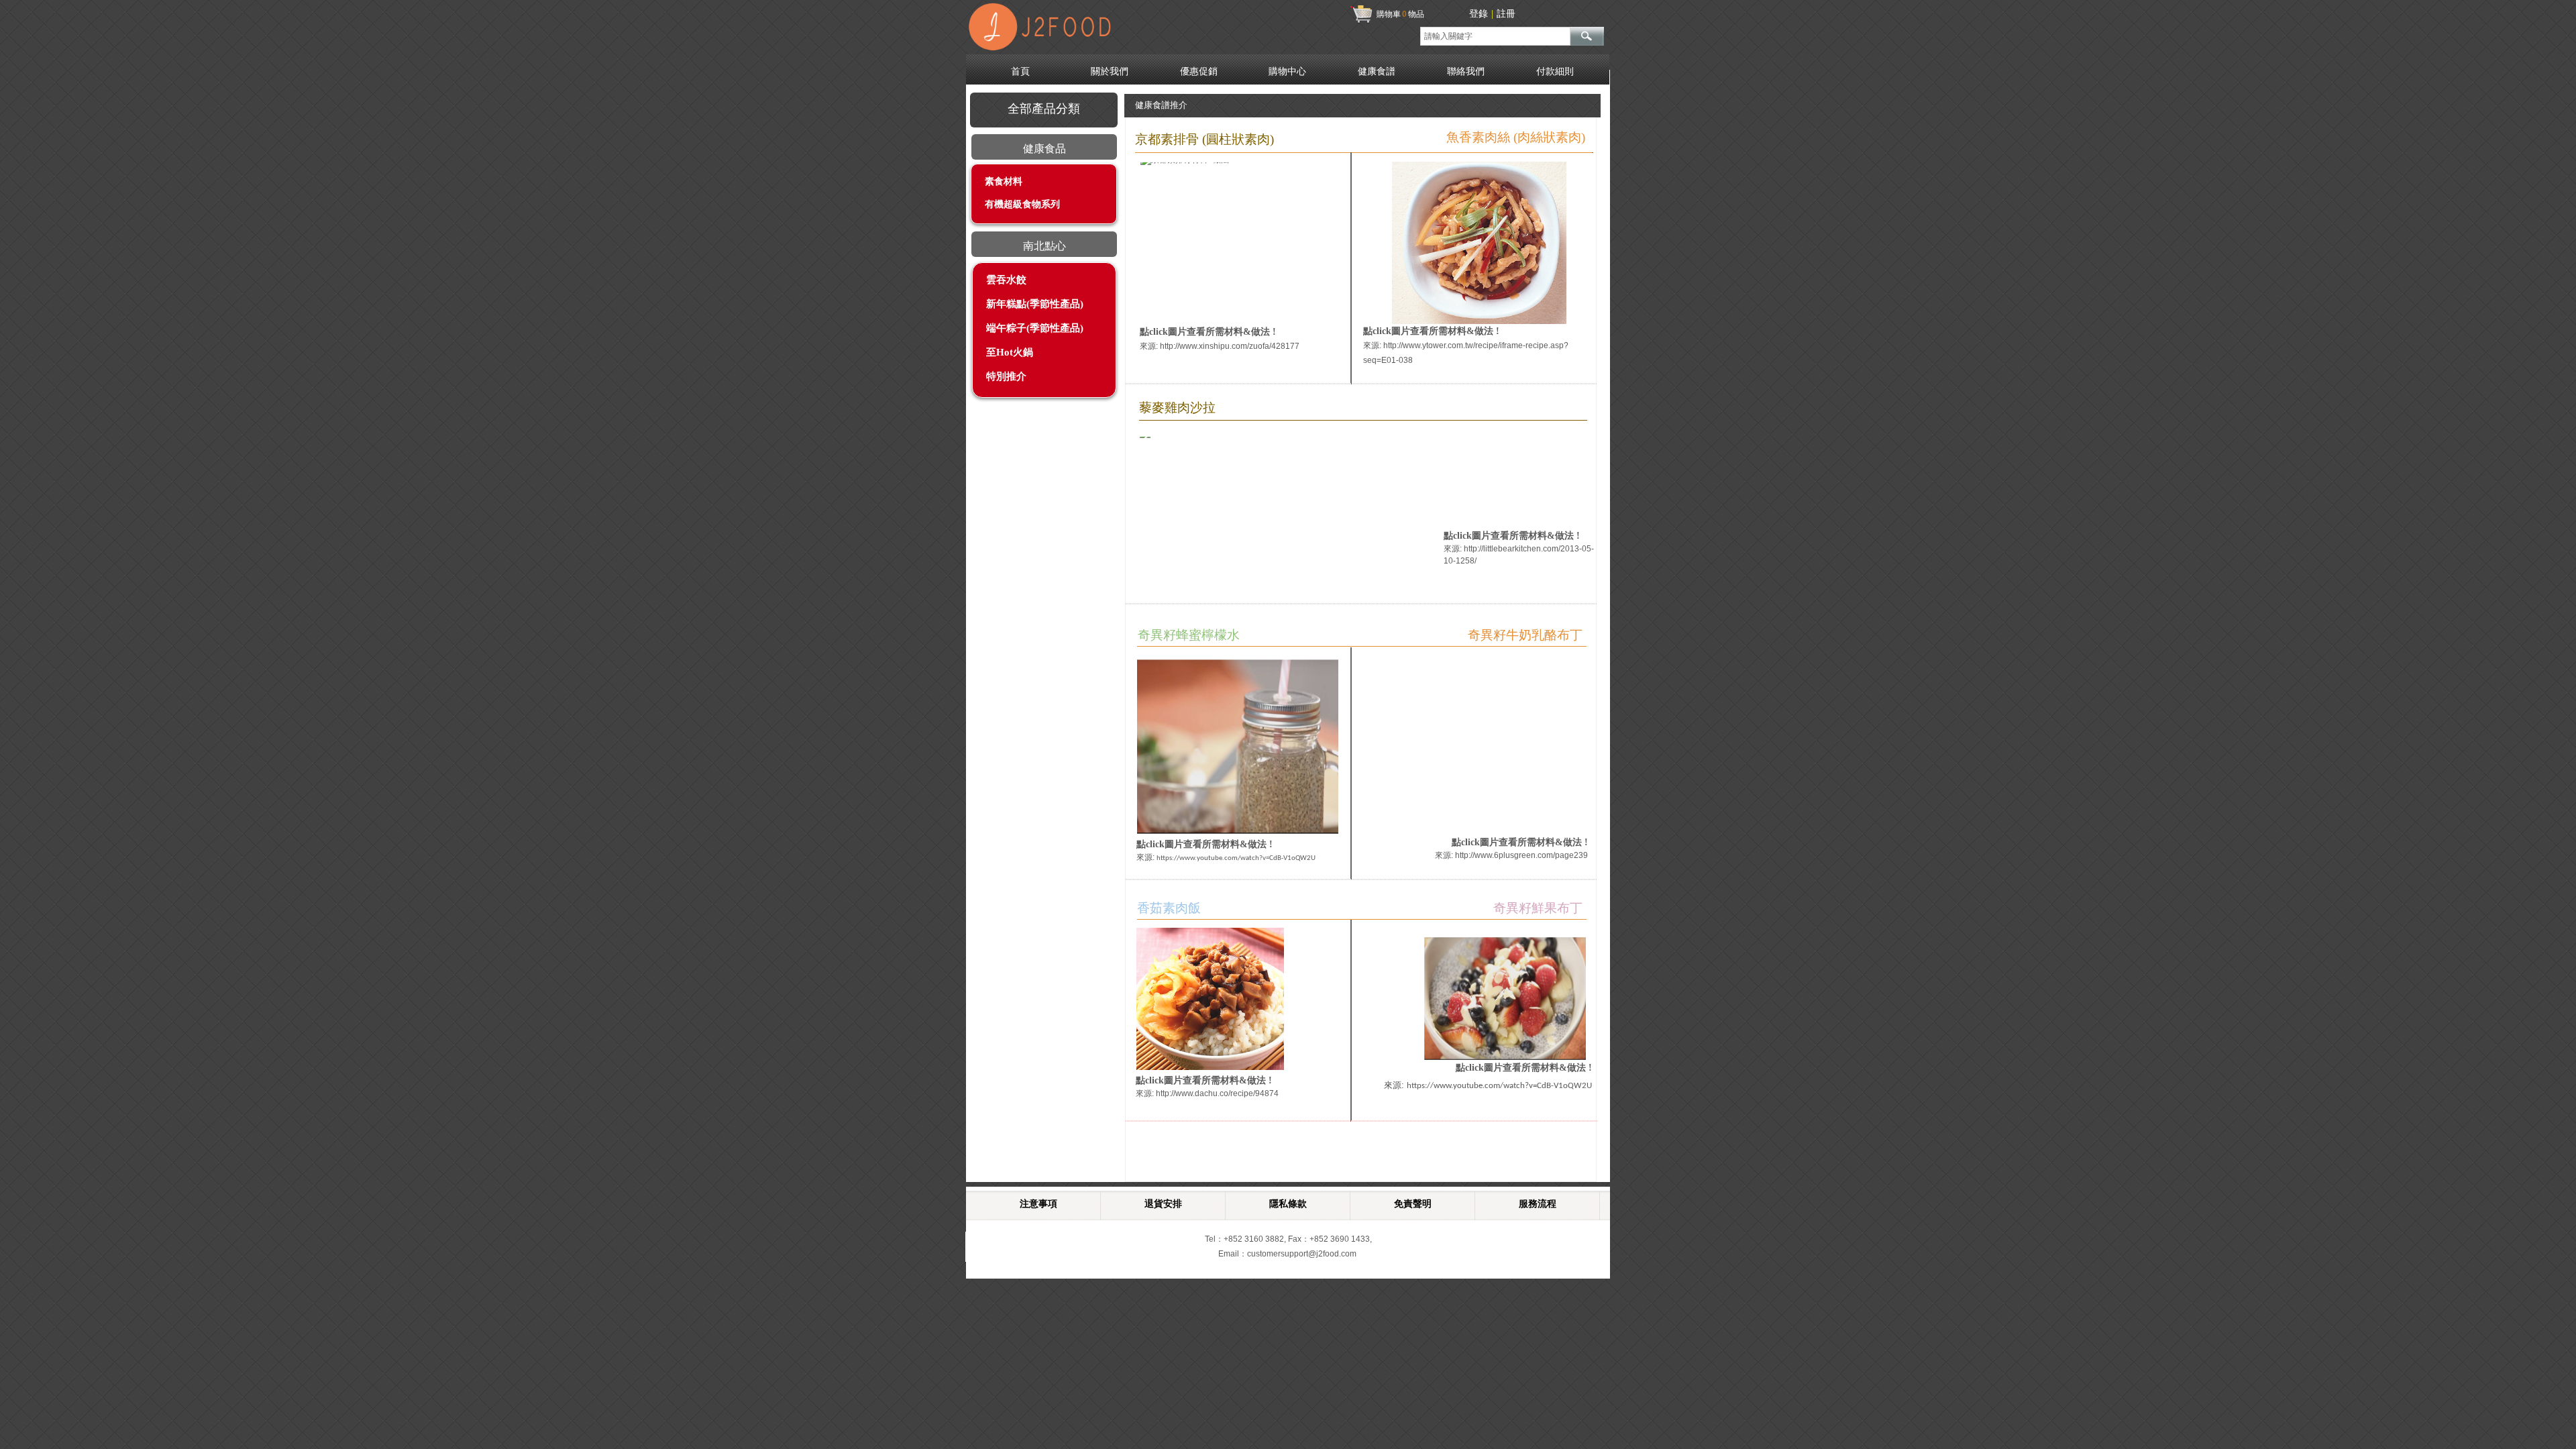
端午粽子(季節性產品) (1035, 328)
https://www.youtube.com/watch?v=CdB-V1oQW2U (1499, 1086)
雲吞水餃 (1006, 280)
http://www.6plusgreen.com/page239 (1521, 855)
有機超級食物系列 (1022, 204)
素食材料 (1004, 181)
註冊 (1506, 14)
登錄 (1479, 14)
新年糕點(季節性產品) (1035, 304)
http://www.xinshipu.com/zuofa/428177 (1230, 346)
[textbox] (1495, 36)
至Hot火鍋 (1010, 352)
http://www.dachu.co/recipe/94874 (1217, 1093)
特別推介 (1006, 376)
